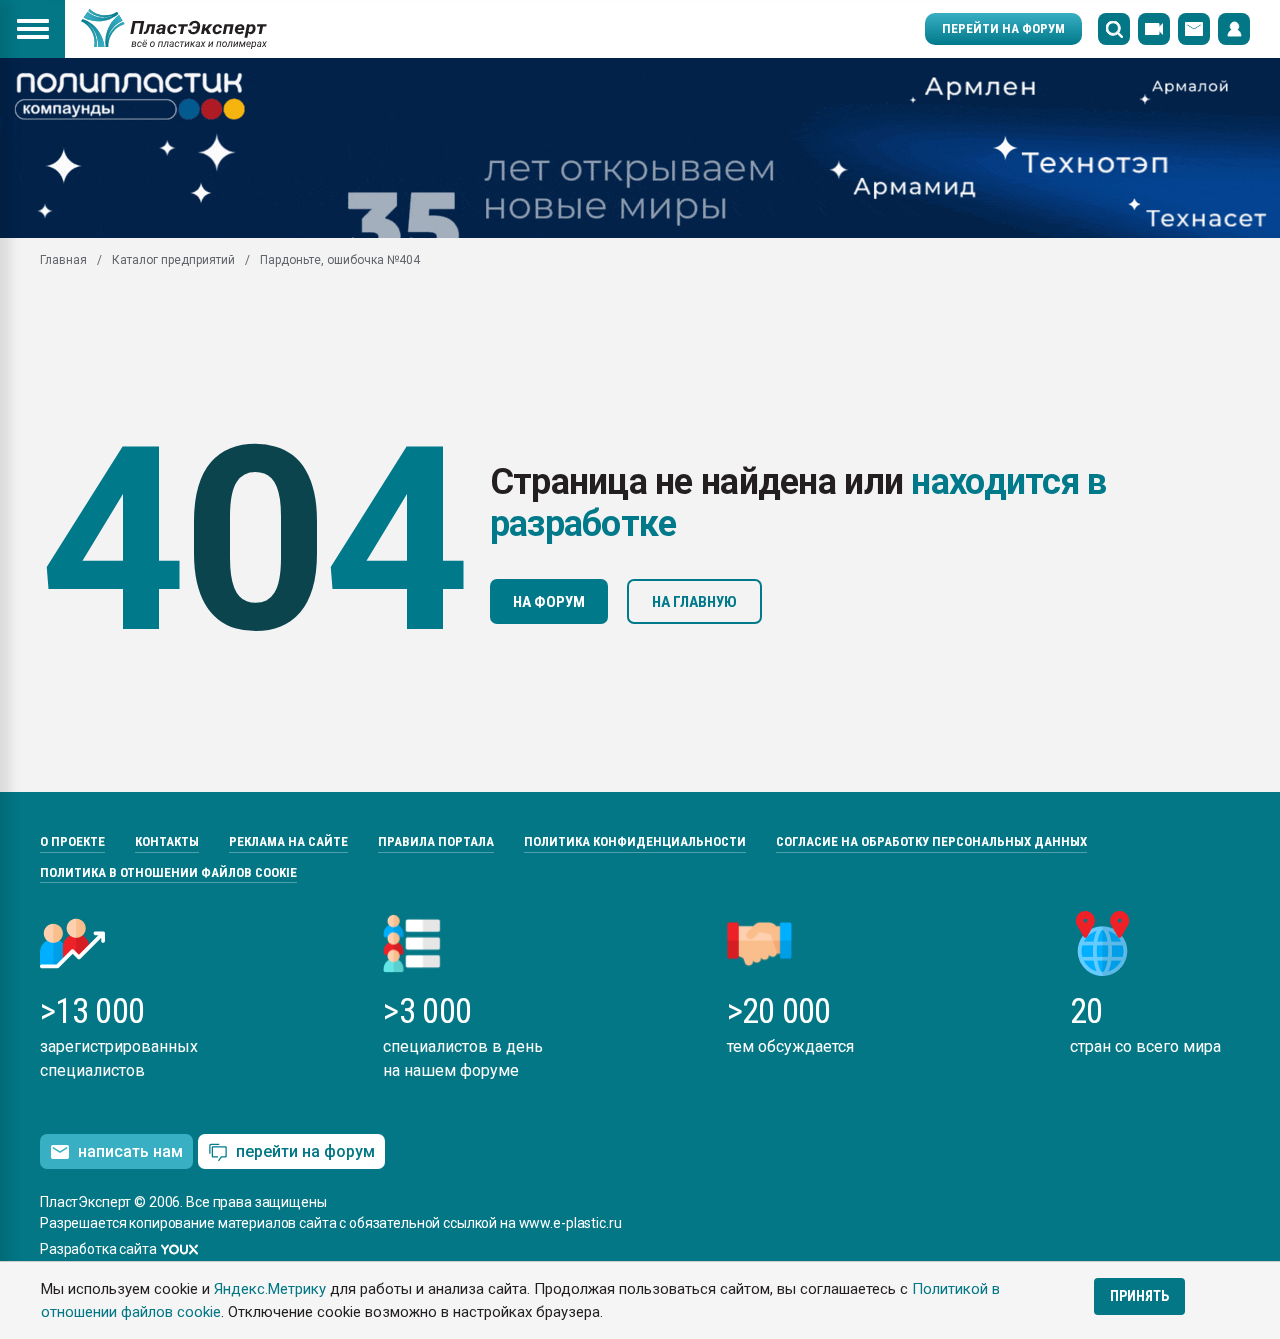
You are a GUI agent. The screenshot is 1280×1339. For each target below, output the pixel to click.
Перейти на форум (1003, 28)
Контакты (167, 841)
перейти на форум (305, 1151)
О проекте (72, 841)
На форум (549, 602)
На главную (694, 602)
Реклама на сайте (288, 841)
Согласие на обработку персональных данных (931, 841)
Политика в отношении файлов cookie (168, 872)
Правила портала (436, 841)
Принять (1139, 1296)
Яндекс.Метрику (270, 1289)
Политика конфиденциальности (635, 841)
